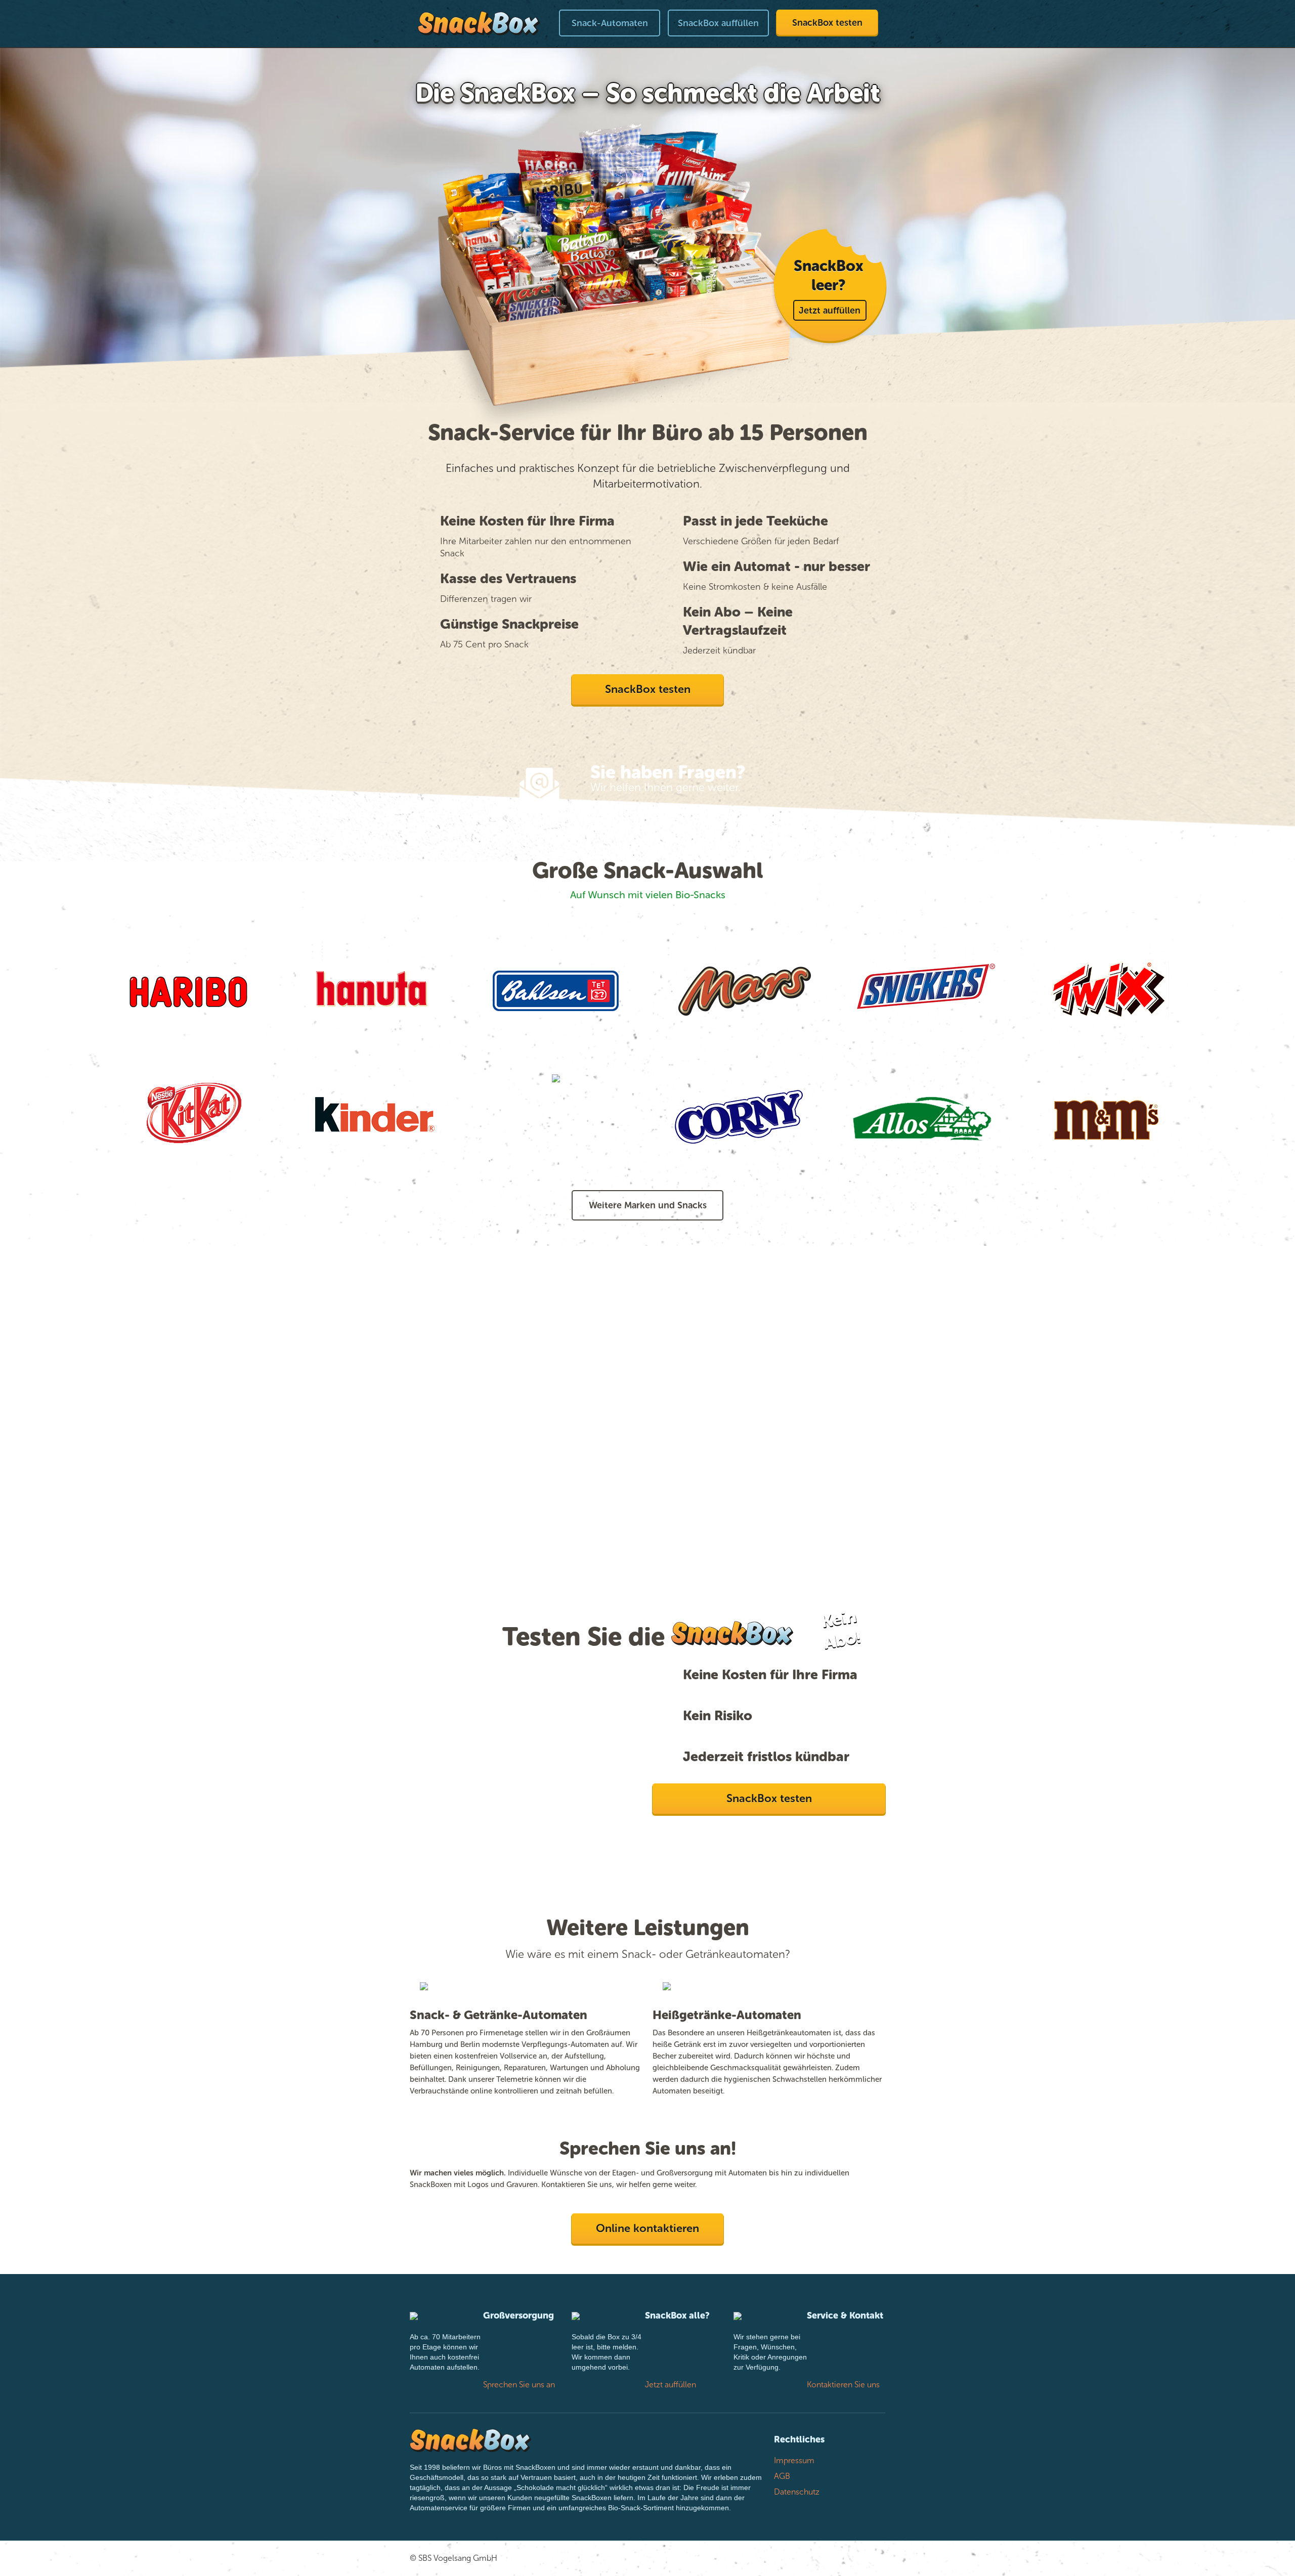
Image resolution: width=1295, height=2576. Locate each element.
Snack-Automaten (610, 23)
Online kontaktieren (647, 2228)
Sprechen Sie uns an (519, 2385)
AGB (782, 2476)
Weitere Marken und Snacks (648, 1205)
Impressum (794, 2460)
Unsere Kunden (648, 1514)
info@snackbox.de (643, 809)
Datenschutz (797, 2492)
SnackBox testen (827, 23)
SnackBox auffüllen (718, 23)
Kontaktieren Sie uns (843, 2385)
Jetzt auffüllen (830, 311)
